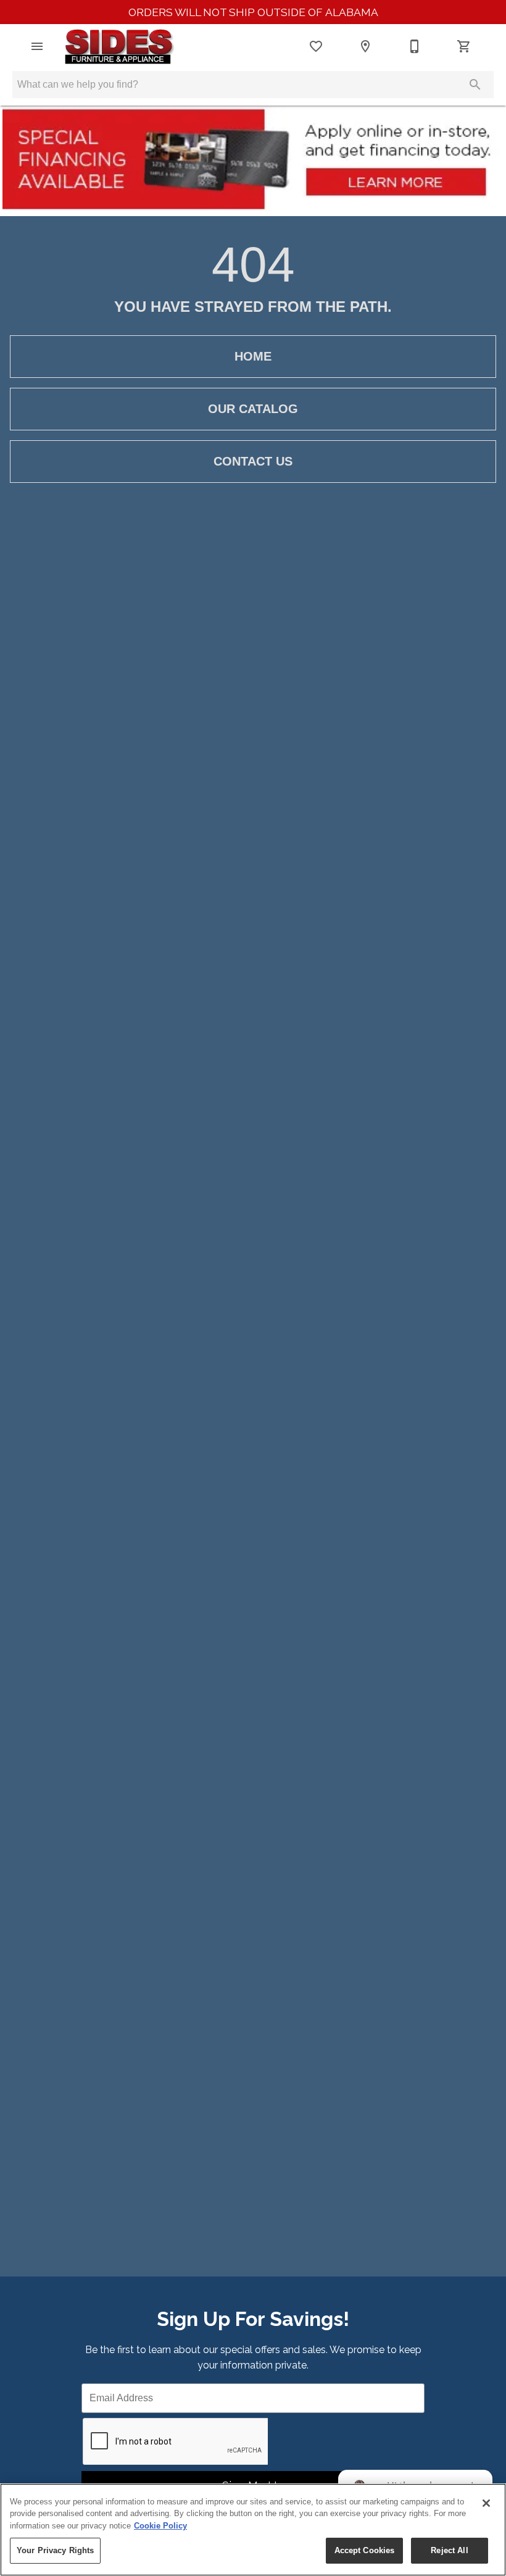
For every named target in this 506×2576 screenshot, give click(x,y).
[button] (37, 46)
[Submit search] (475, 85)
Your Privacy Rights (55, 2550)
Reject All (449, 2550)
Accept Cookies (365, 2550)
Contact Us (253, 461)
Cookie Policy (160, 2526)
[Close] (486, 2503)
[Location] (365, 46)
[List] (316, 46)
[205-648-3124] (415, 46)
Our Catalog (253, 409)
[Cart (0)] (464, 46)
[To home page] (119, 46)
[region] (253, 2530)
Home (253, 356)
